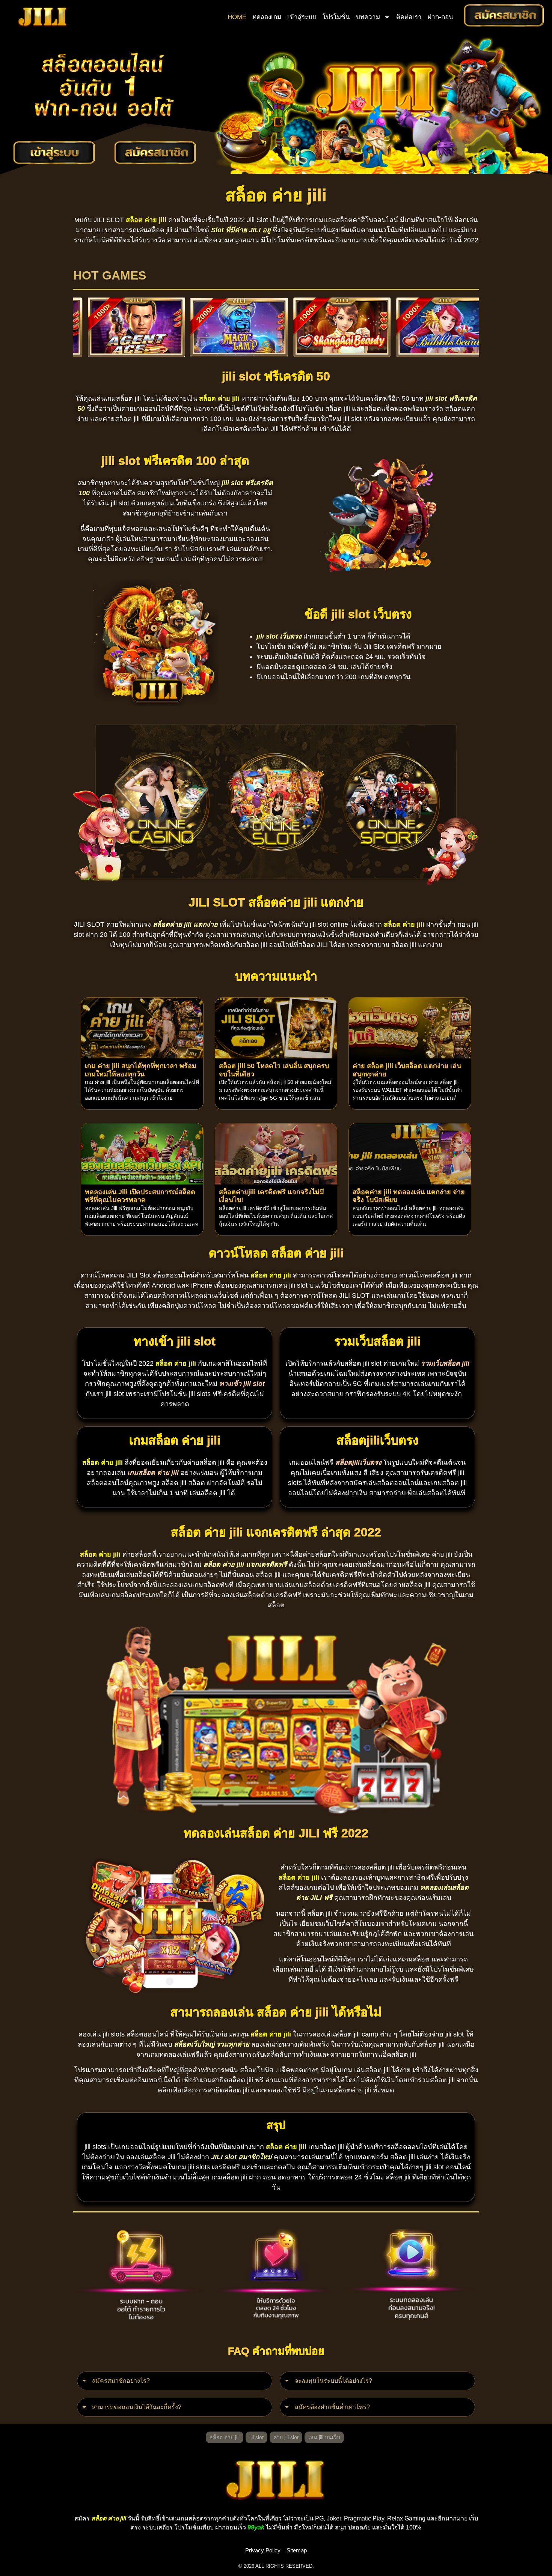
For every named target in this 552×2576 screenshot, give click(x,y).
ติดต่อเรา (409, 17)
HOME (237, 17)
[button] (175, 2381)
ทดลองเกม (267, 17)
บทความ (368, 17)
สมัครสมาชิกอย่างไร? (121, 2381)
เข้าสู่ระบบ (302, 17)
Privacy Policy (263, 2550)
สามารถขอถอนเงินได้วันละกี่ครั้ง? (137, 2407)
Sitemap (297, 2550)
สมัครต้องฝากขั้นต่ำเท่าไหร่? (332, 2407)
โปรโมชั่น (336, 17)
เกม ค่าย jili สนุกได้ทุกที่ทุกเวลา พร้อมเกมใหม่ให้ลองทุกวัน (141, 1070)
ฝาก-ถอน (440, 17)
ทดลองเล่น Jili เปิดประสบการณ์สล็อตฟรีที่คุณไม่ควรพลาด (140, 1196)
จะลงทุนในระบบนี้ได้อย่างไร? (333, 2381)
